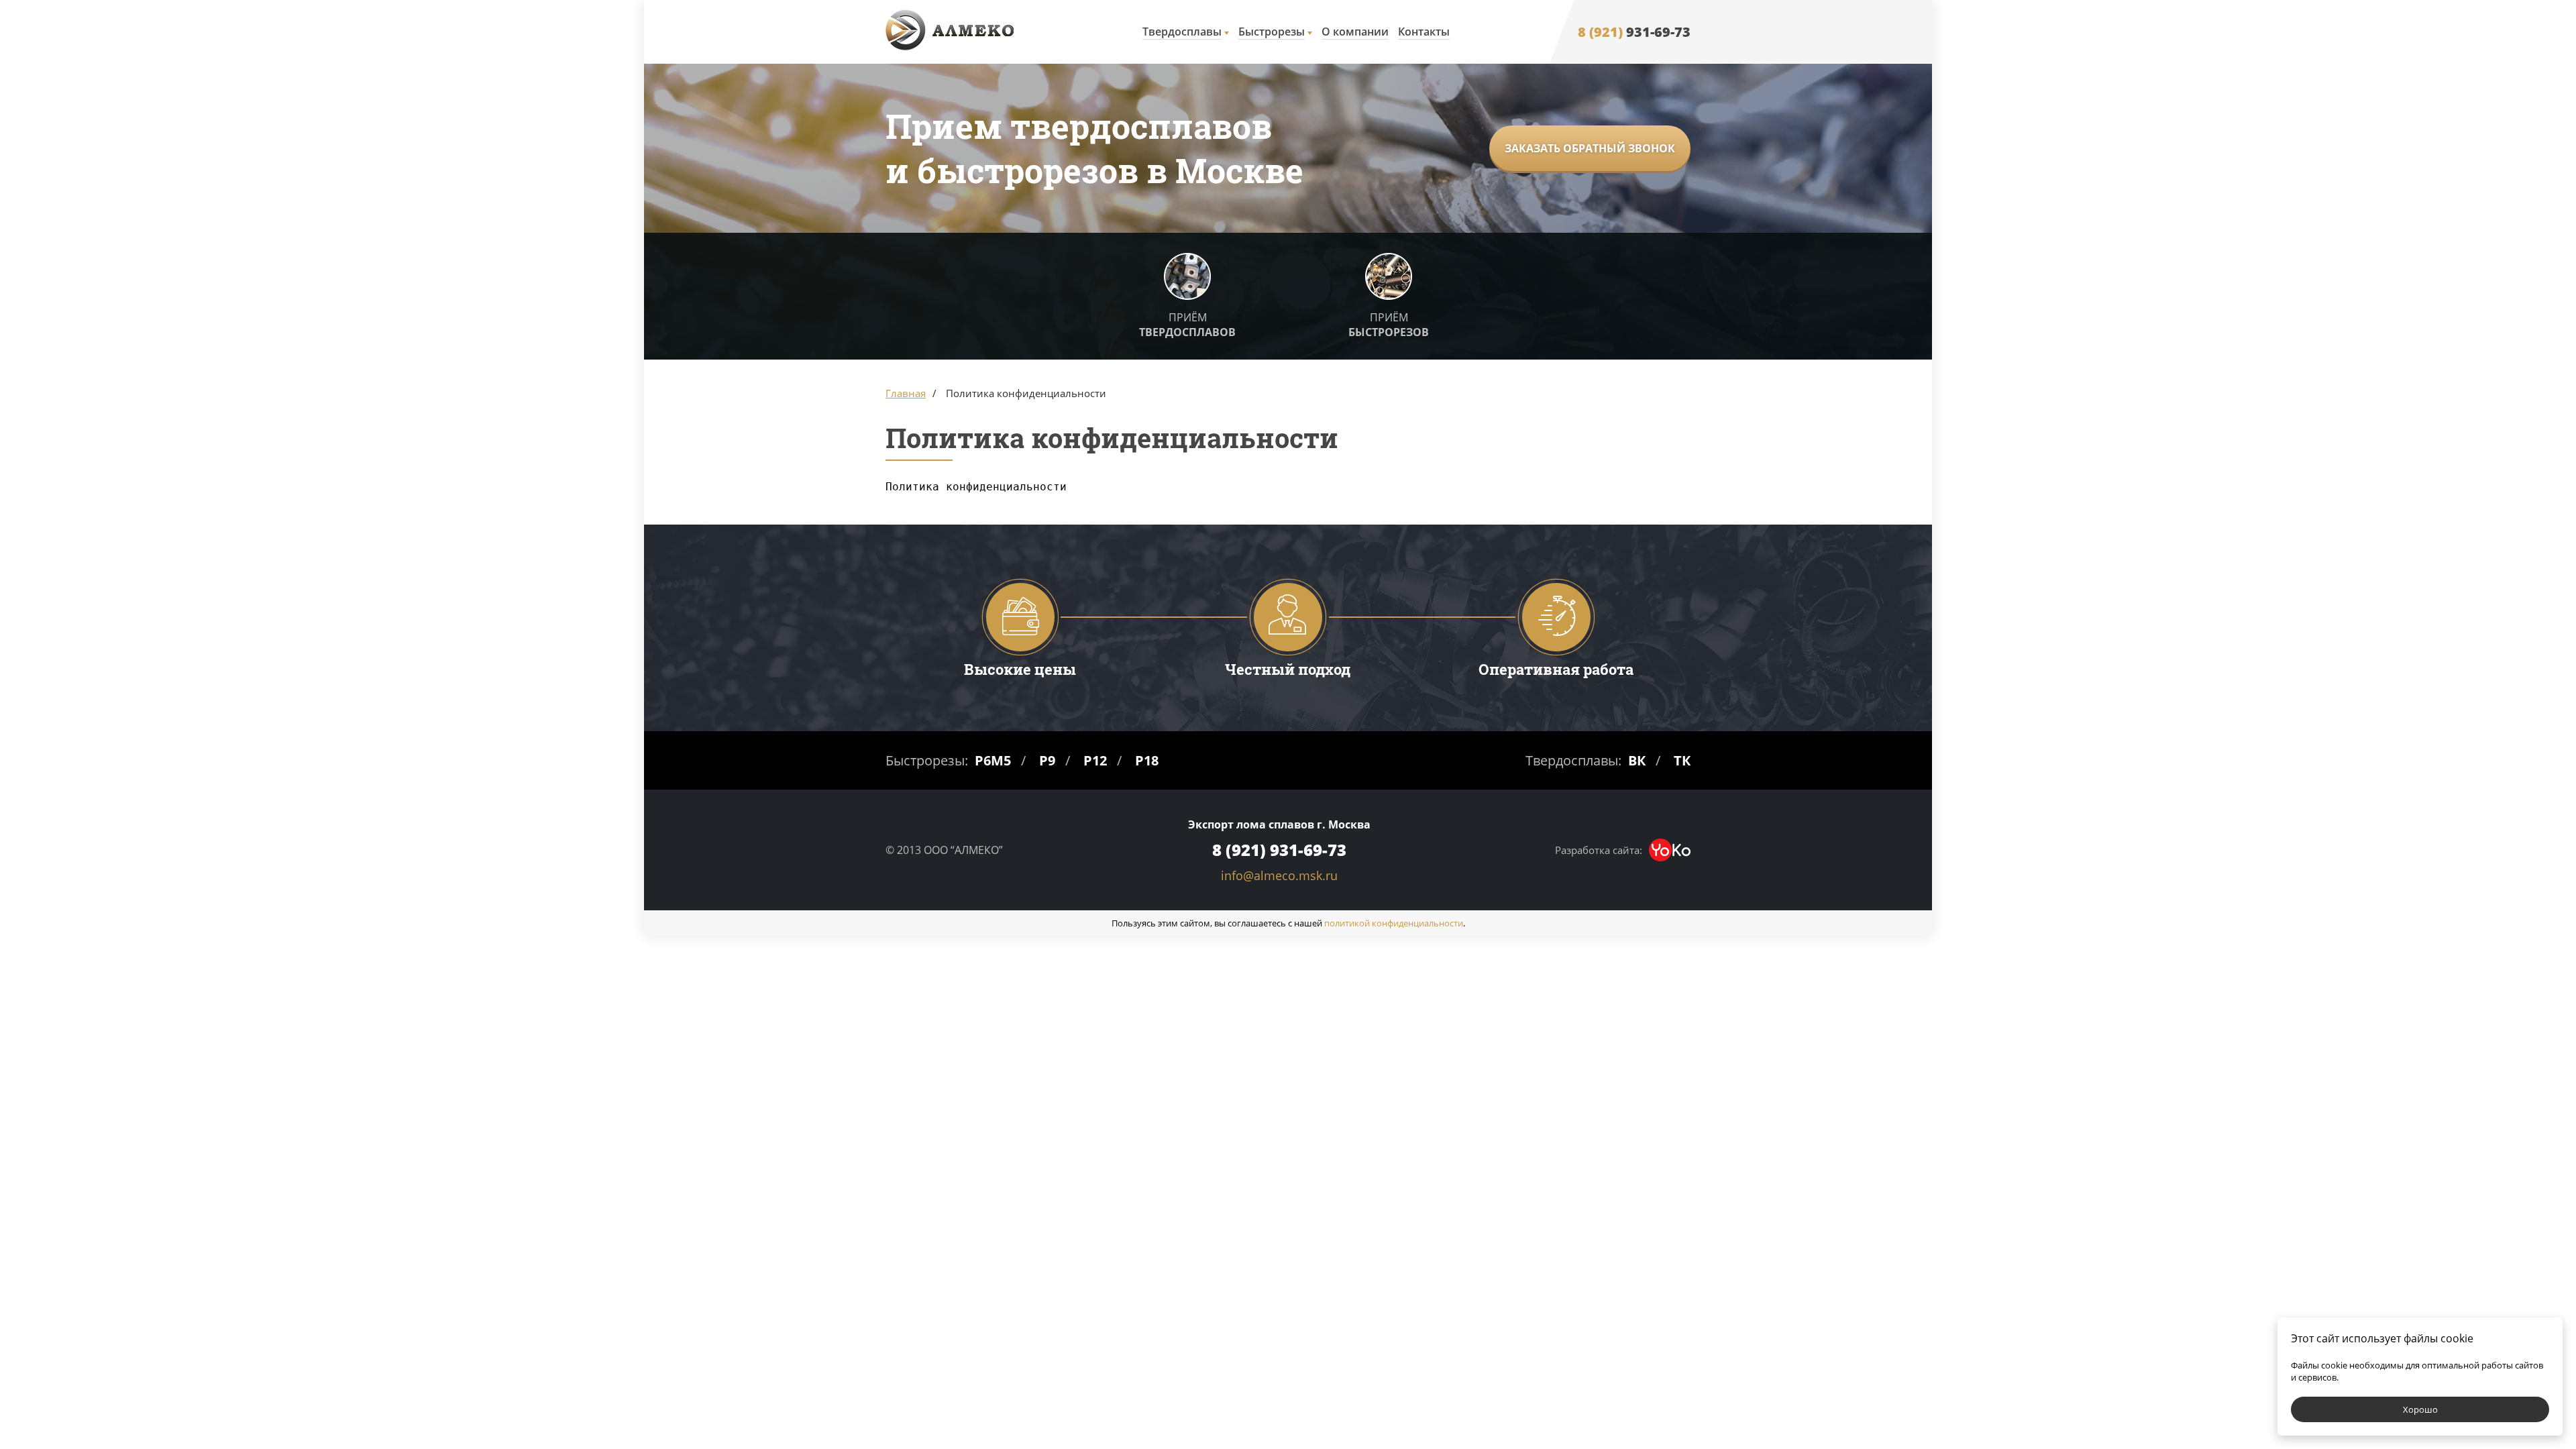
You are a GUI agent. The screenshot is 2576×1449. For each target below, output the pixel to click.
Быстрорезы (1272, 32)
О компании (1355, 32)
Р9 (1047, 760)
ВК (1637, 760)
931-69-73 (1634, 32)
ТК (1682, 760)
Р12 (1095, 760)
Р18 (1147, 760)
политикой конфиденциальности (1394, 923)
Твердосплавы (1182, 32)
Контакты (1424, 32)
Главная (906, 393)
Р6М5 (993, 760)
